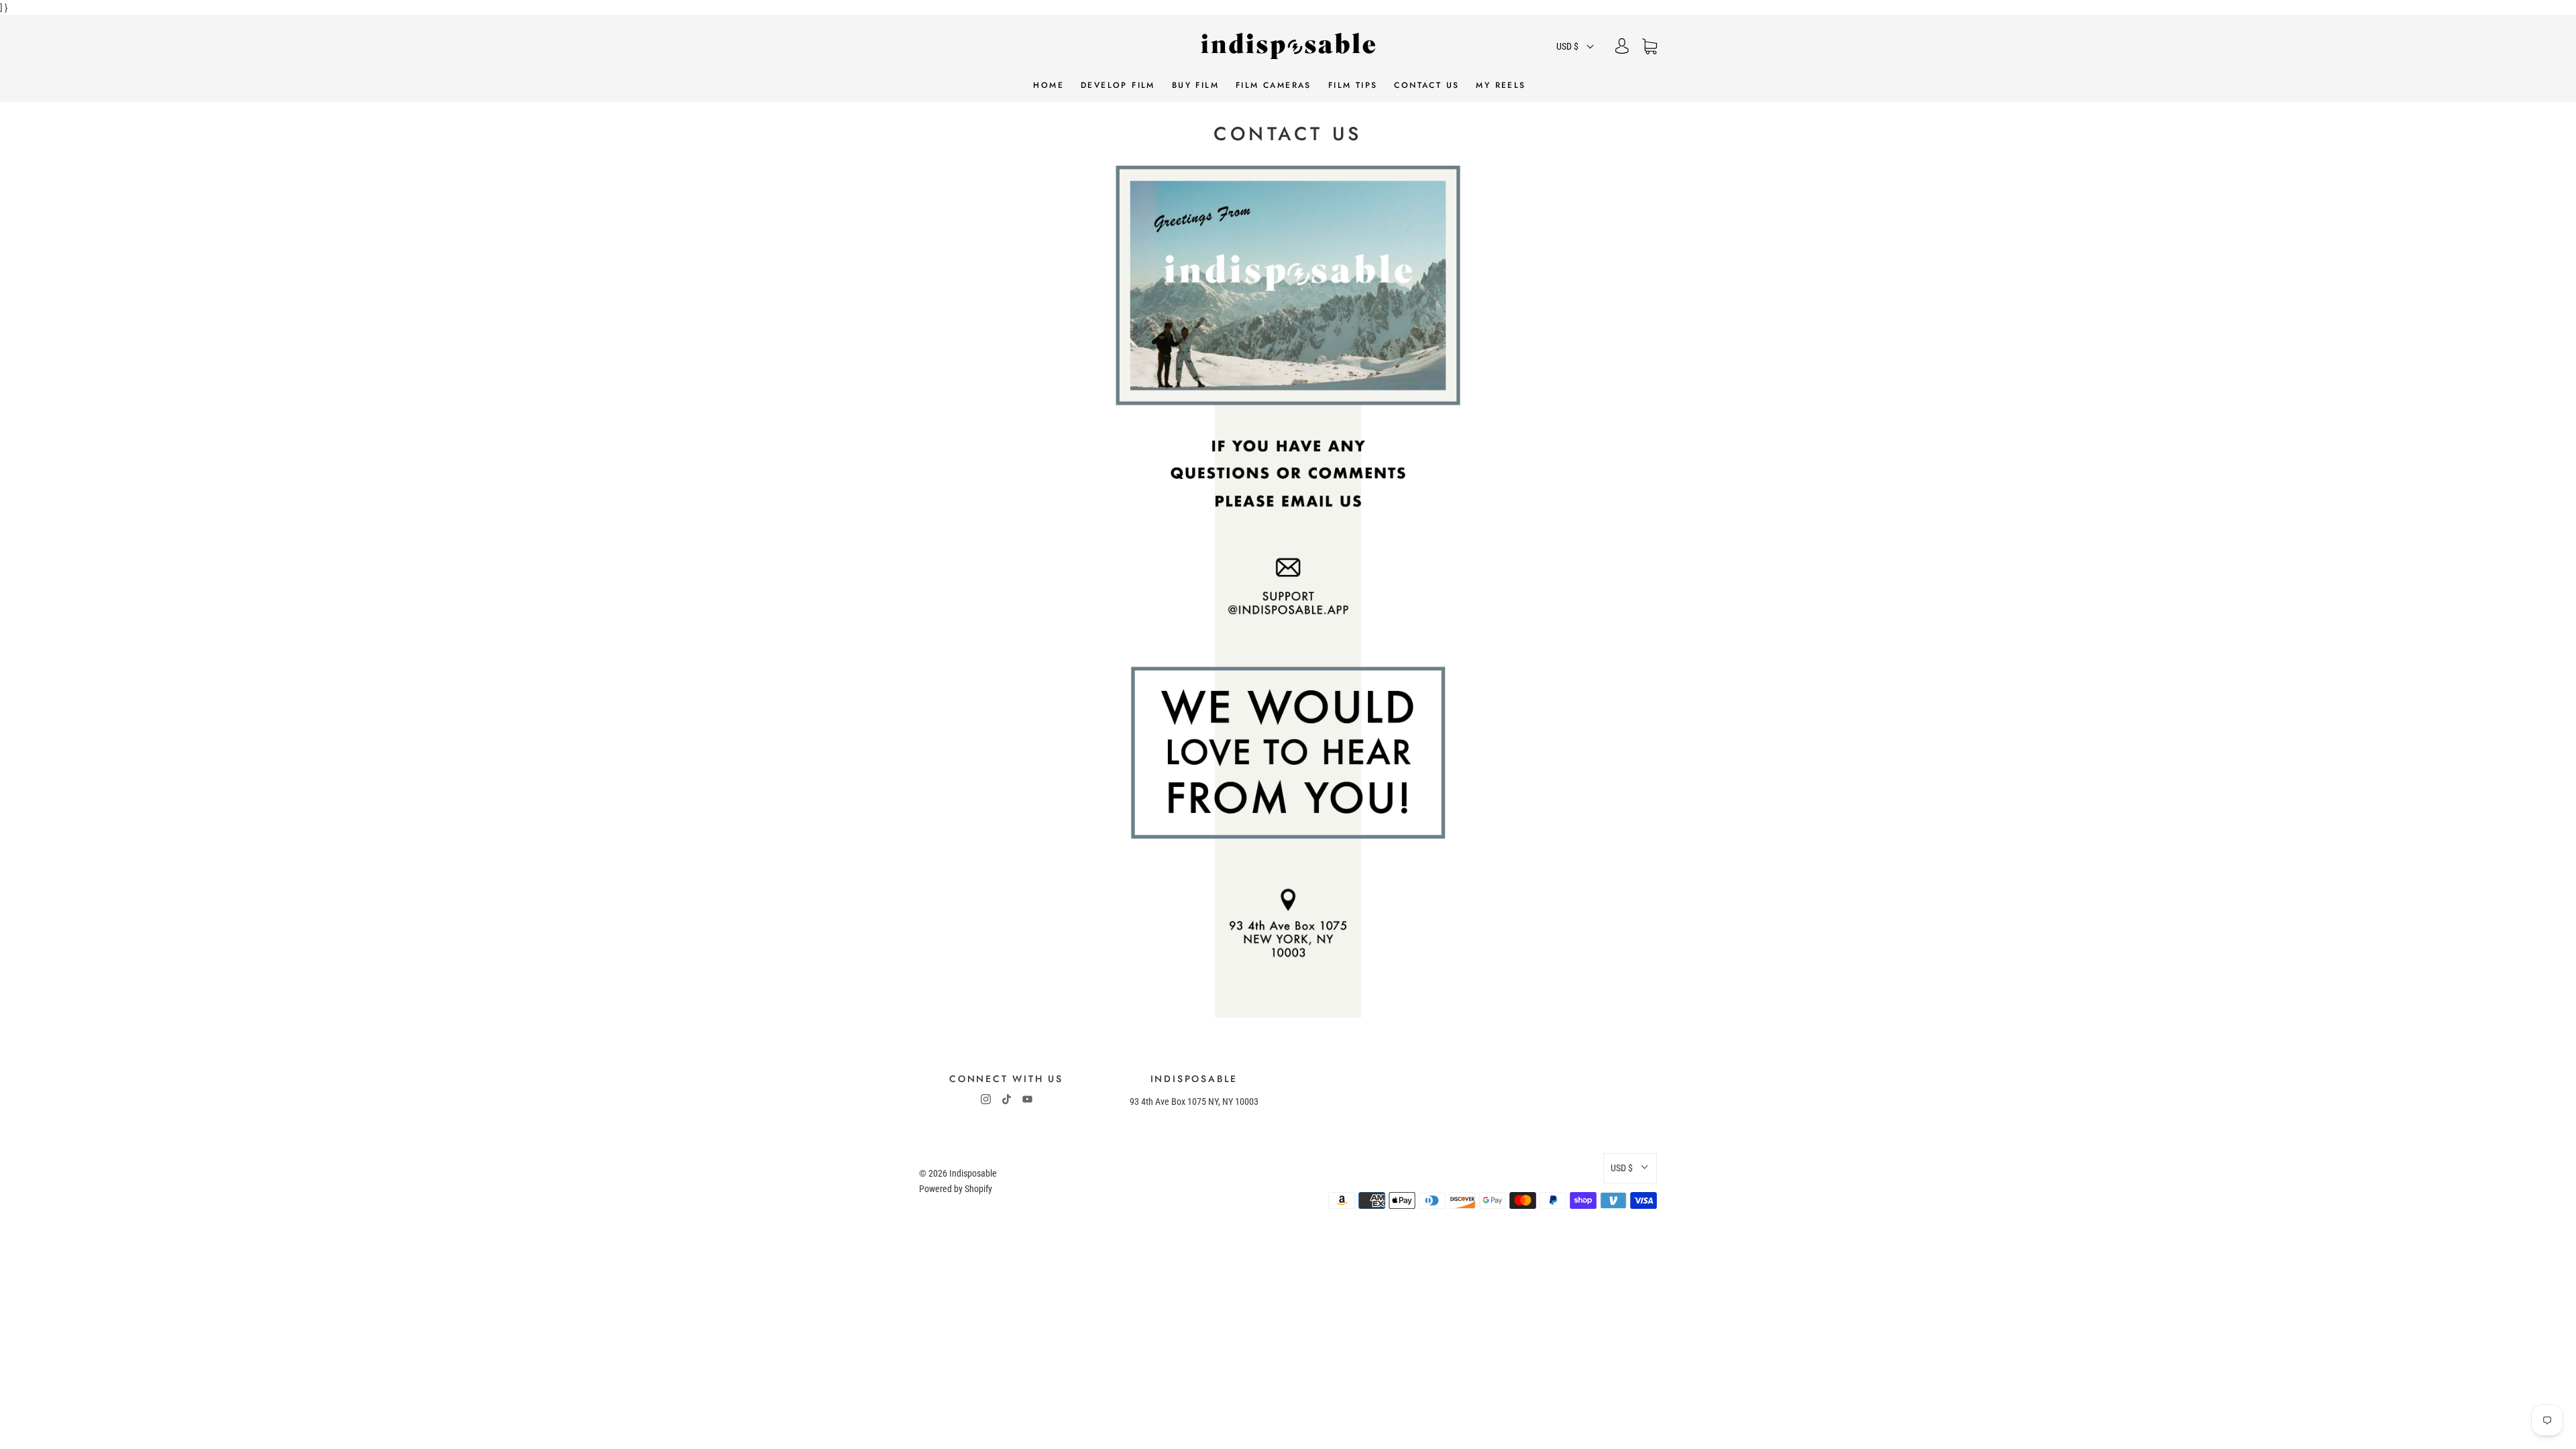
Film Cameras (1274, 86)
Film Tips (1353, 86)
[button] (1576, 46)
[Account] (1622, 46)
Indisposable (973, 1173)
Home (1049, 86)
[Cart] (1650, 46)
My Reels (1501, 86)
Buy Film (1195, 86)
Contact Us (1427, 86)
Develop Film (1118, 86)
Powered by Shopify (956, 1189)
